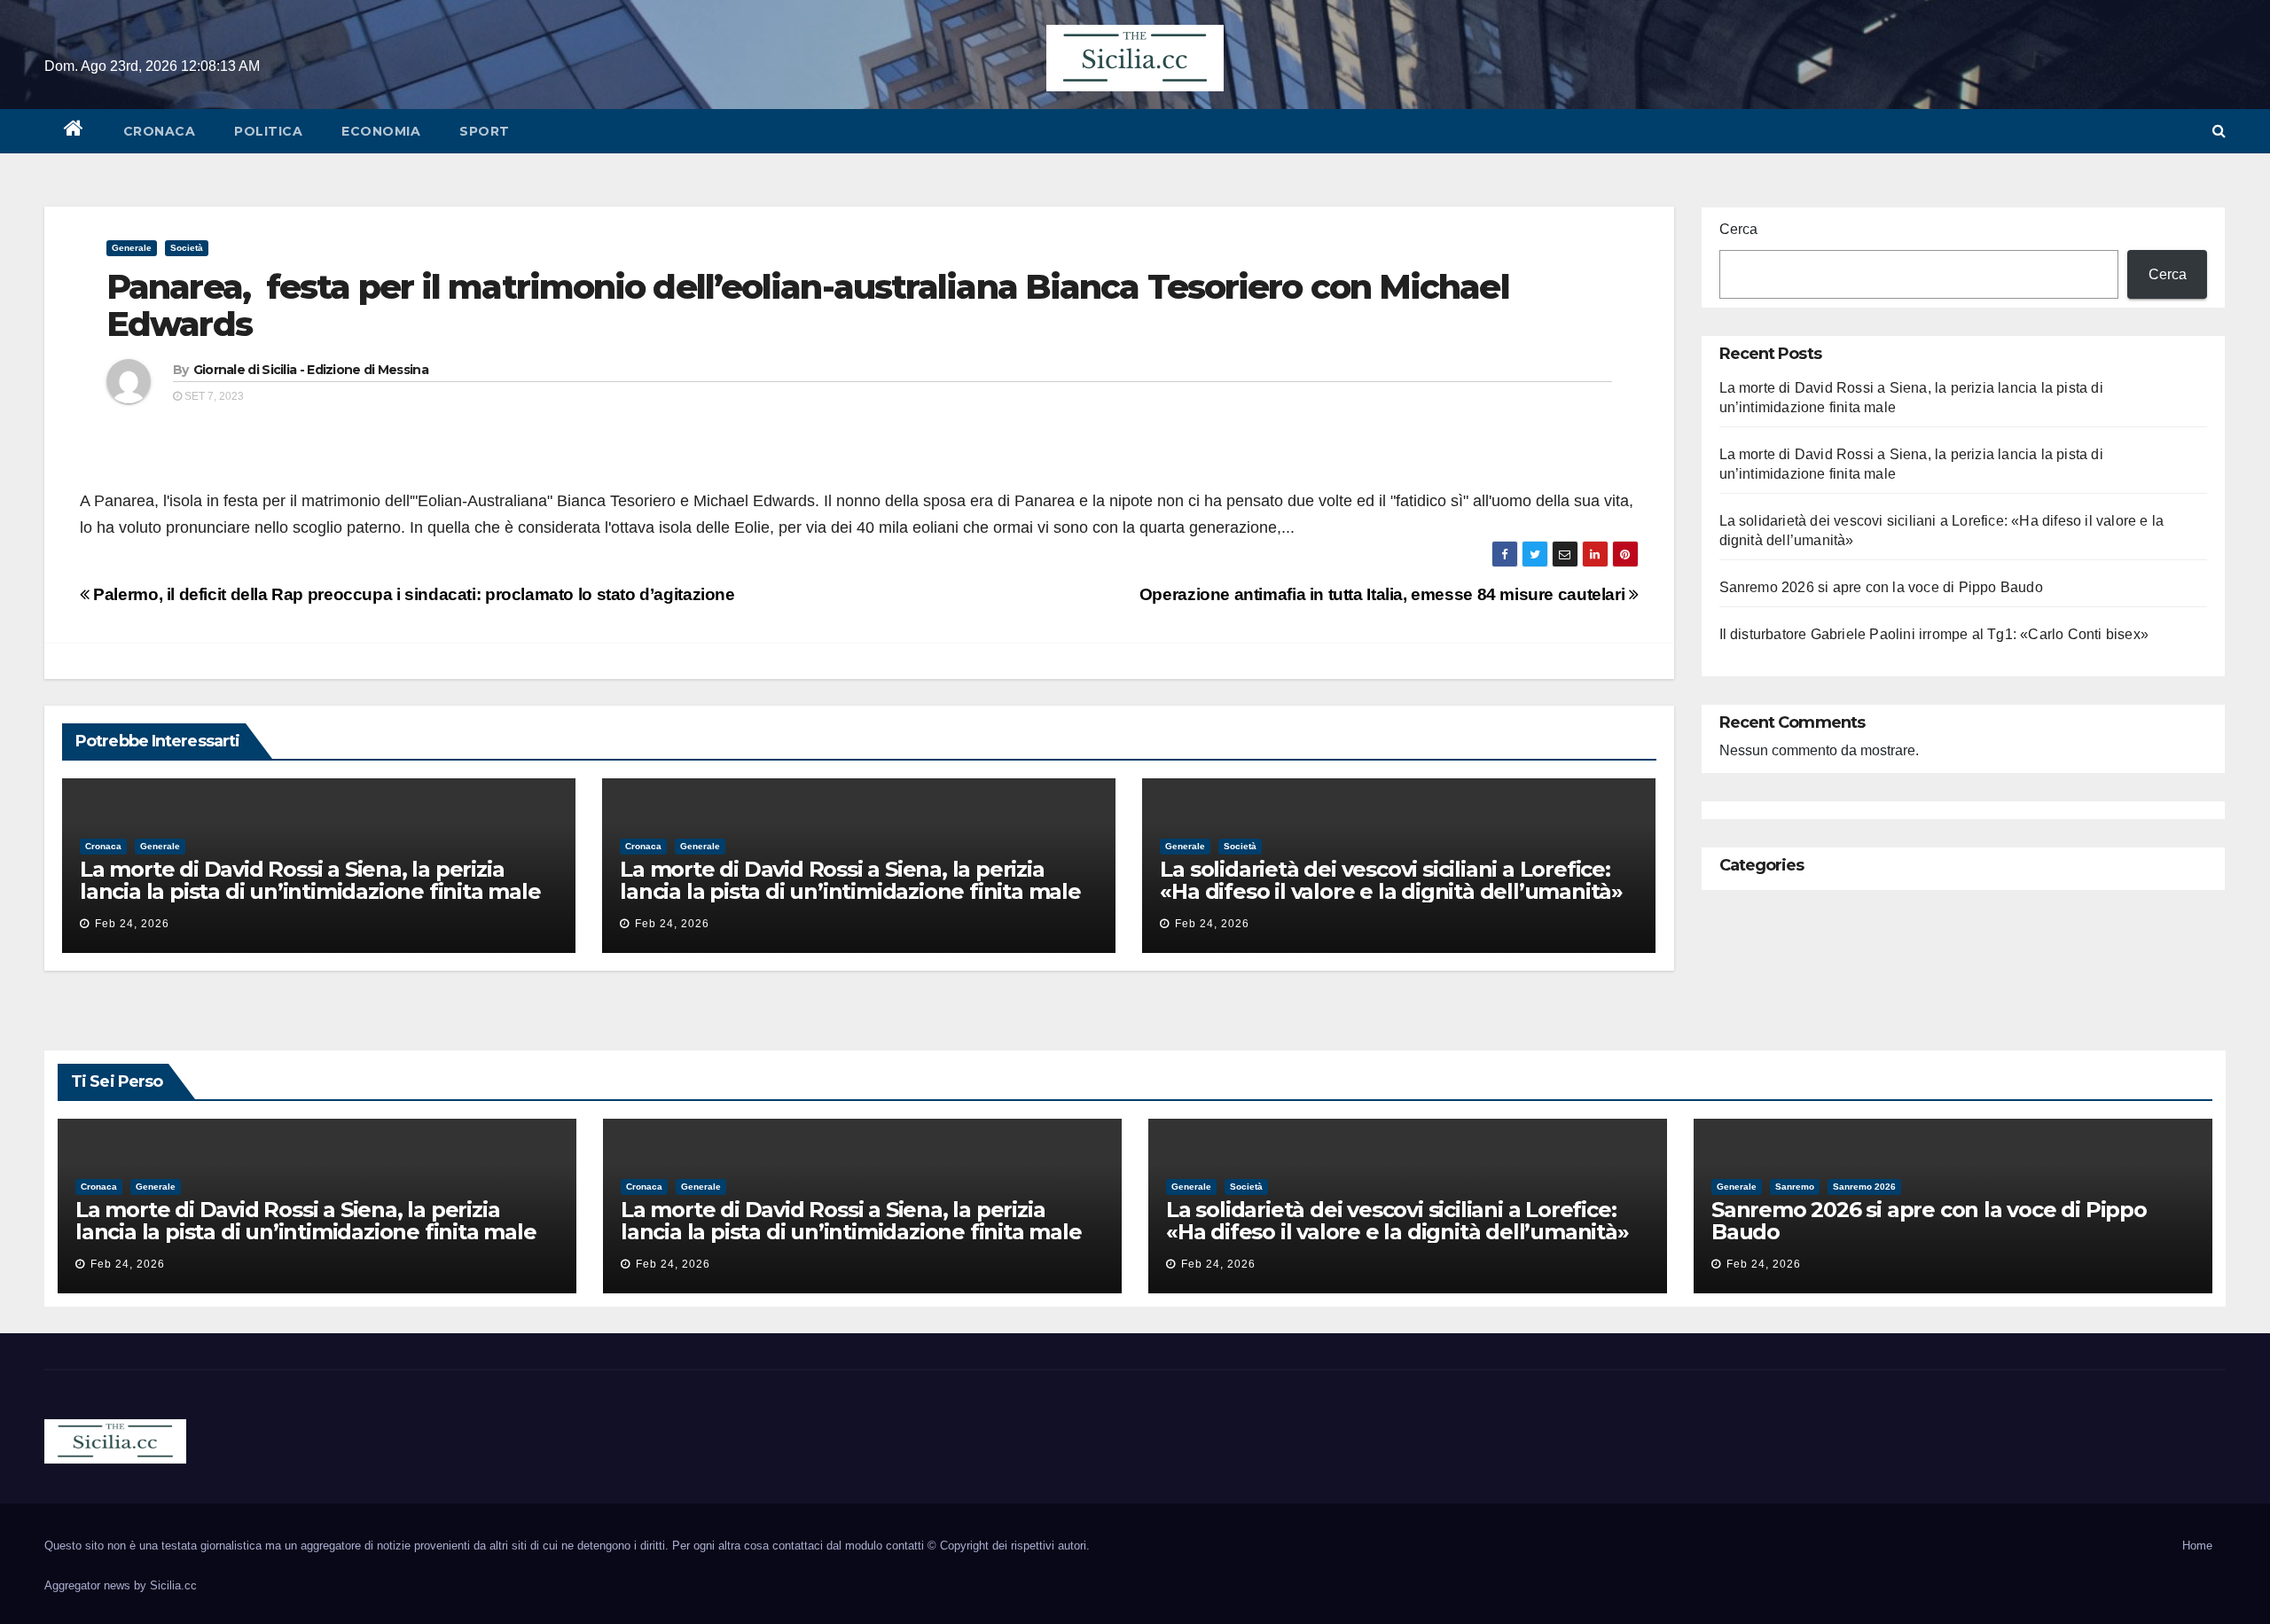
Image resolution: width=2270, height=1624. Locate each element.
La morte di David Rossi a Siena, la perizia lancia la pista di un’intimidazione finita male (310, 880)
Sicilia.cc (173, 1585)
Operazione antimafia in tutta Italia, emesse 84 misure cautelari (1384, 594)
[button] (2219, 131)
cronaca (160, 131)
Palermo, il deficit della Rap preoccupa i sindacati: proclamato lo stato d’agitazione (412, 594)
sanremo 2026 (1864, 1187)
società (187, 248)
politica (268, 131)
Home (2197, 1546)
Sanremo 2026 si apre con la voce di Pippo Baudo (1881, 587)
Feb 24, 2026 (132, 924)
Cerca (1738, 229)
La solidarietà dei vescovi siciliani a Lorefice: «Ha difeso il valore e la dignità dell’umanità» (1391, 880)
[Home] (74, 131)
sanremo (1795, 1187)
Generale (132, 248)
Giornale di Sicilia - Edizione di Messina (311, 370)
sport (485, 131)
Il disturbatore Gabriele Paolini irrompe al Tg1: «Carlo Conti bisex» (1934, 634)
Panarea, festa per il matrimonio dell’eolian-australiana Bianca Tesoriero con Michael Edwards (808, 305)
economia (381, 131)
